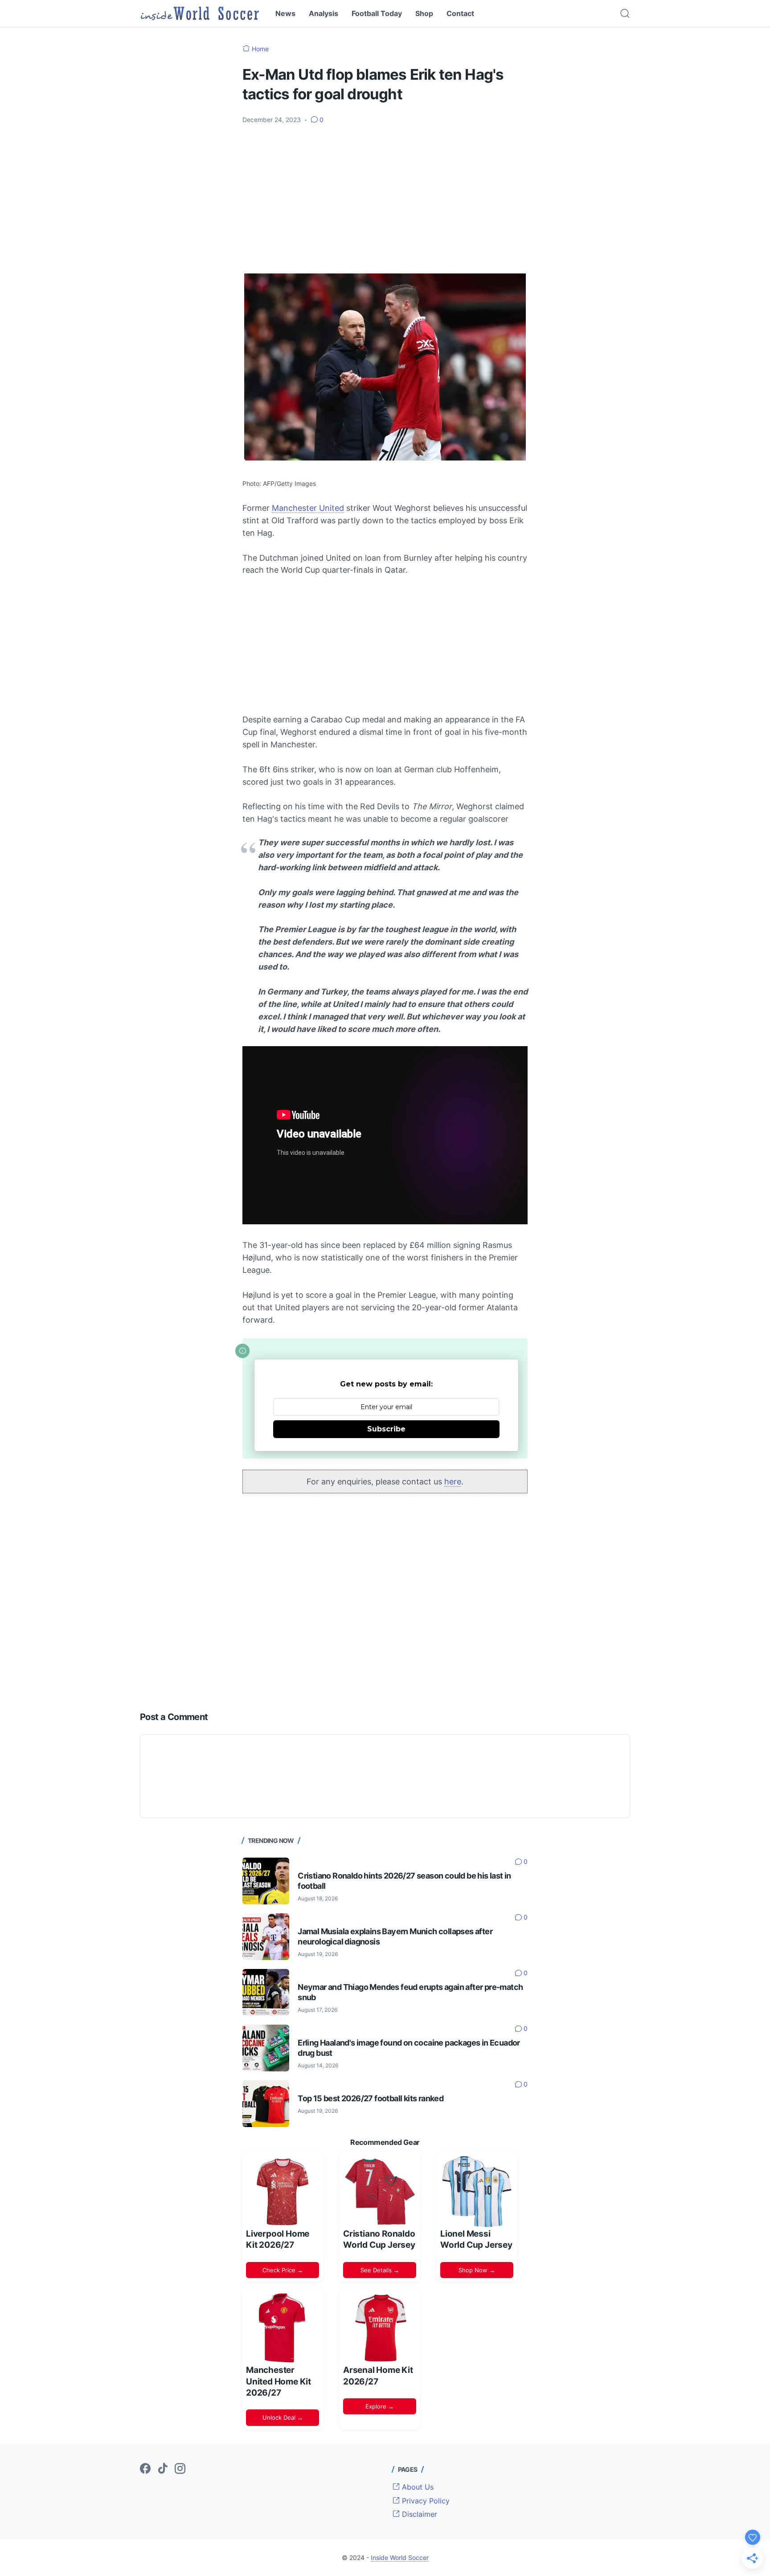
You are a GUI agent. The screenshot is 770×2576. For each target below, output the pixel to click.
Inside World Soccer (400, 2558)
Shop (424, 13)
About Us (417, 2487)
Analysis (324, 13)
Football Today (377, 13)
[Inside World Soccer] (200, 13)
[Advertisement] (385, 198)
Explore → (380, 2406)
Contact (460, 13)
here (453, 1482)
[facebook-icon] (145, 2469)
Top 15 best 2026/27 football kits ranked (371, 2098)
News (285, 13)
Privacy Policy (425, 2501)
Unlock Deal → (283, 2417)
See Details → (380, 2270)
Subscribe (386, 1429)
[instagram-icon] (180, 2469)
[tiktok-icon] (163, 2469)
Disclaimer (418, 2514)
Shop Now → (477, 2270)
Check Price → (283, 2270)
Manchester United (308, 508)
